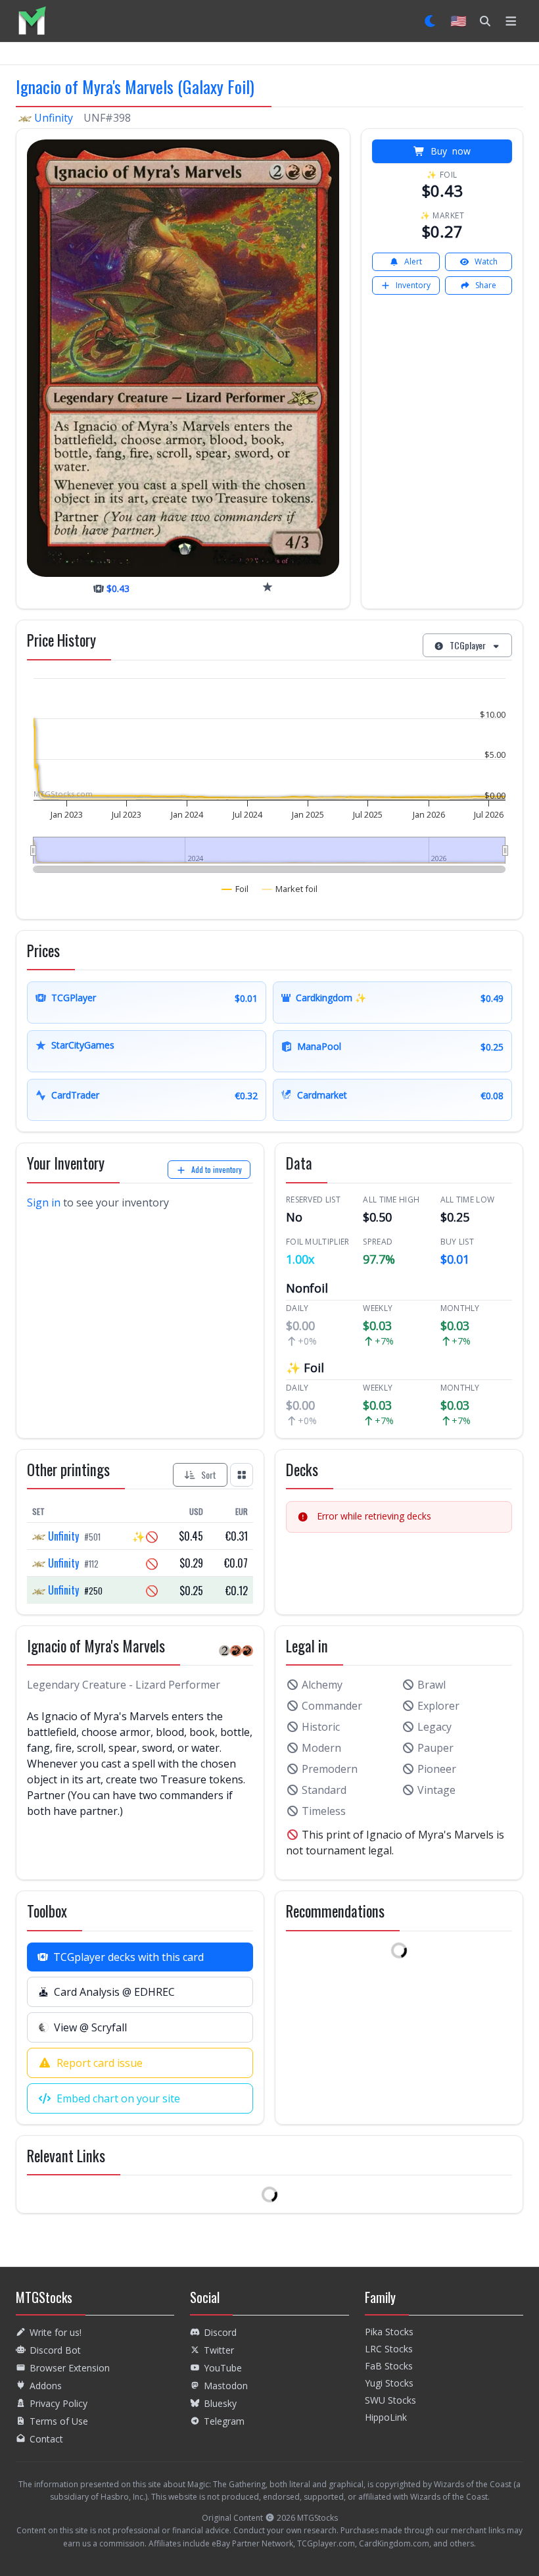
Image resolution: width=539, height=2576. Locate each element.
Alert (413, 261)
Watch (486, 261)
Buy (451, 151)
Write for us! (56, 2332)
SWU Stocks (390, 2400)
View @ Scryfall (90, 2027)
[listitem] (32, 21)
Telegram (224, 2421)
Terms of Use (59, 2421)
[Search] (485, 21)
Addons (46, 2386)
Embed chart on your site (118, 2098)
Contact (46, 2439)
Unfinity (54, 118)
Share (486, 285)
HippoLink (386, 2417)
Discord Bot (55, 2350)
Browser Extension (70, 2368)
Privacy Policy (59, 2403)
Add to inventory (217, 1169)
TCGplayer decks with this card (129, 1957)
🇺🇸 (458, 21)
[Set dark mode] (431, 21)
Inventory (413, 285)
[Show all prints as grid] (242, 1475)
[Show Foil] (235, 889)
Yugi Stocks (389, 2383)
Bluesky (220, 2403)
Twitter (219, 2350)
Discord (220, 2332)
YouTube (223, 2368)
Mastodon (226, 2386)
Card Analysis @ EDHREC (114, 1992)
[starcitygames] (268, 587)
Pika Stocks (389, 2332)
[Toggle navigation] (511, 21)
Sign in (44, 1202)
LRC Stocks (389, 2349)
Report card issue (100, 2063)
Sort (209, 1474)
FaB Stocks (389, 2366)
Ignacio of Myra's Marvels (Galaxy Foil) (135, 86)
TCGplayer (468, 645)
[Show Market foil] (290, 889)
